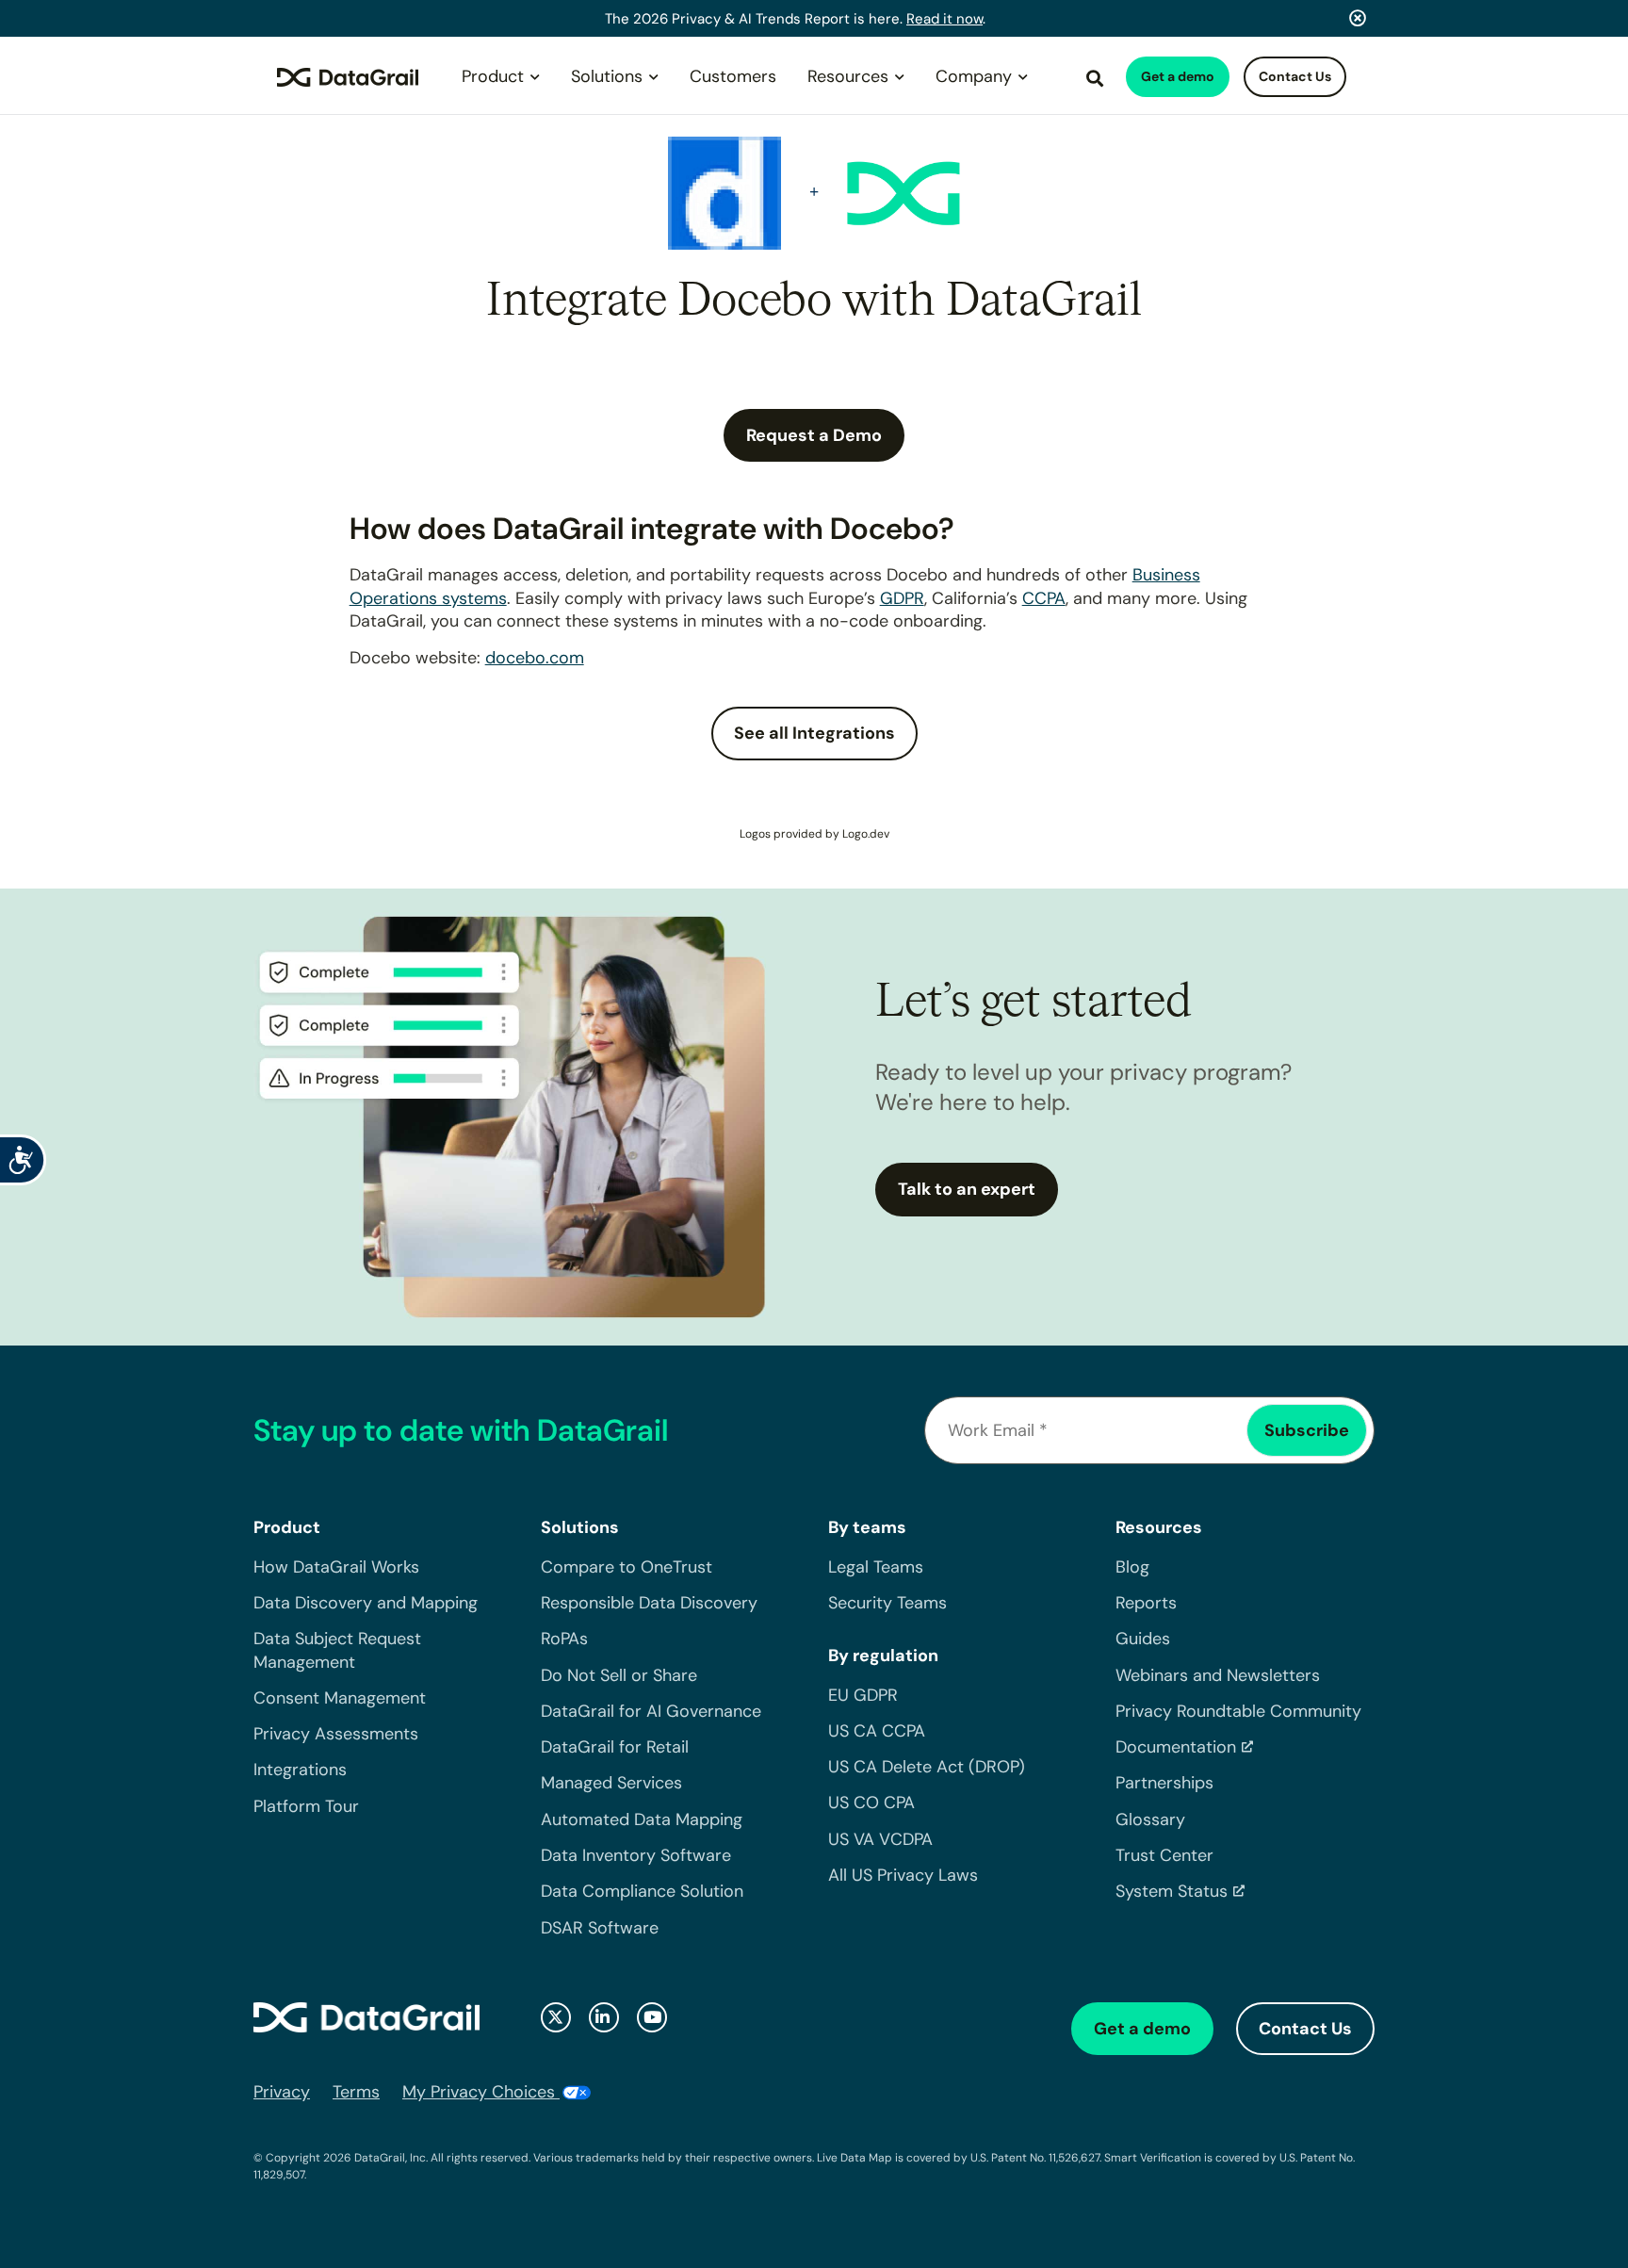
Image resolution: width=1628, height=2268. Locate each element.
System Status (1172, 1891)
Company (974, 76)
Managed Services (611, 1783)
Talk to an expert (967, 1189)
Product (493, 76)
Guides (1143, 1639)
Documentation (1176, 1747)
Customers (733, 76)
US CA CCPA (877, 1731)
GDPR (902, 598)
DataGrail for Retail (615, 1747)
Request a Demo (814, 435)
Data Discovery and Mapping (366, 1603)
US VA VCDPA (880, 1839)
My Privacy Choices (481, 2092)
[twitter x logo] (556, 2017)
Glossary (1150, 1819)
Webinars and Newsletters (1218, 1675)
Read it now (944, 19)
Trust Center (1164, 1855)
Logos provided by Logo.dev (814, 834)
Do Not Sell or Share (619, 1675)
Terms (356, 2092)
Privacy (282, 2092)
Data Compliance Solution (642, 1891)
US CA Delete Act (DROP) (927, 1767)
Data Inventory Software (636, 1855)
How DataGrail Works (336, 1567)
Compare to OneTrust (627, 1567)
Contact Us (1295, 76)
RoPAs (564, 1639)
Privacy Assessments (336, 1734)
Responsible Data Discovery (649, 1603)
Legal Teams (876, 1567)
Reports (1146, 1603)
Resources (848, 76)
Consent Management (340, 1698)
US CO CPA (871, 1803)
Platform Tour (306, 1806)
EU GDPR (863, 1695)
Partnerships (1164, 1783)
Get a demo (1178, 76)
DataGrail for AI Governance (651, 1711)
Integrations (300, 1770)
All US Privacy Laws (903, 1875)
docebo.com (535, 658)
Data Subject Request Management (337, 1650)
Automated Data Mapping (642, 1819)
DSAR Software (600, 1928)
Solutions (607, 76)
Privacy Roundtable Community (1238, 1711)
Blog (1132, 1567)
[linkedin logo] (604, 2017)
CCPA (1044, 598)
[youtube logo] (652, 2017)
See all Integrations (814, 733)
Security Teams (887, 1603)
